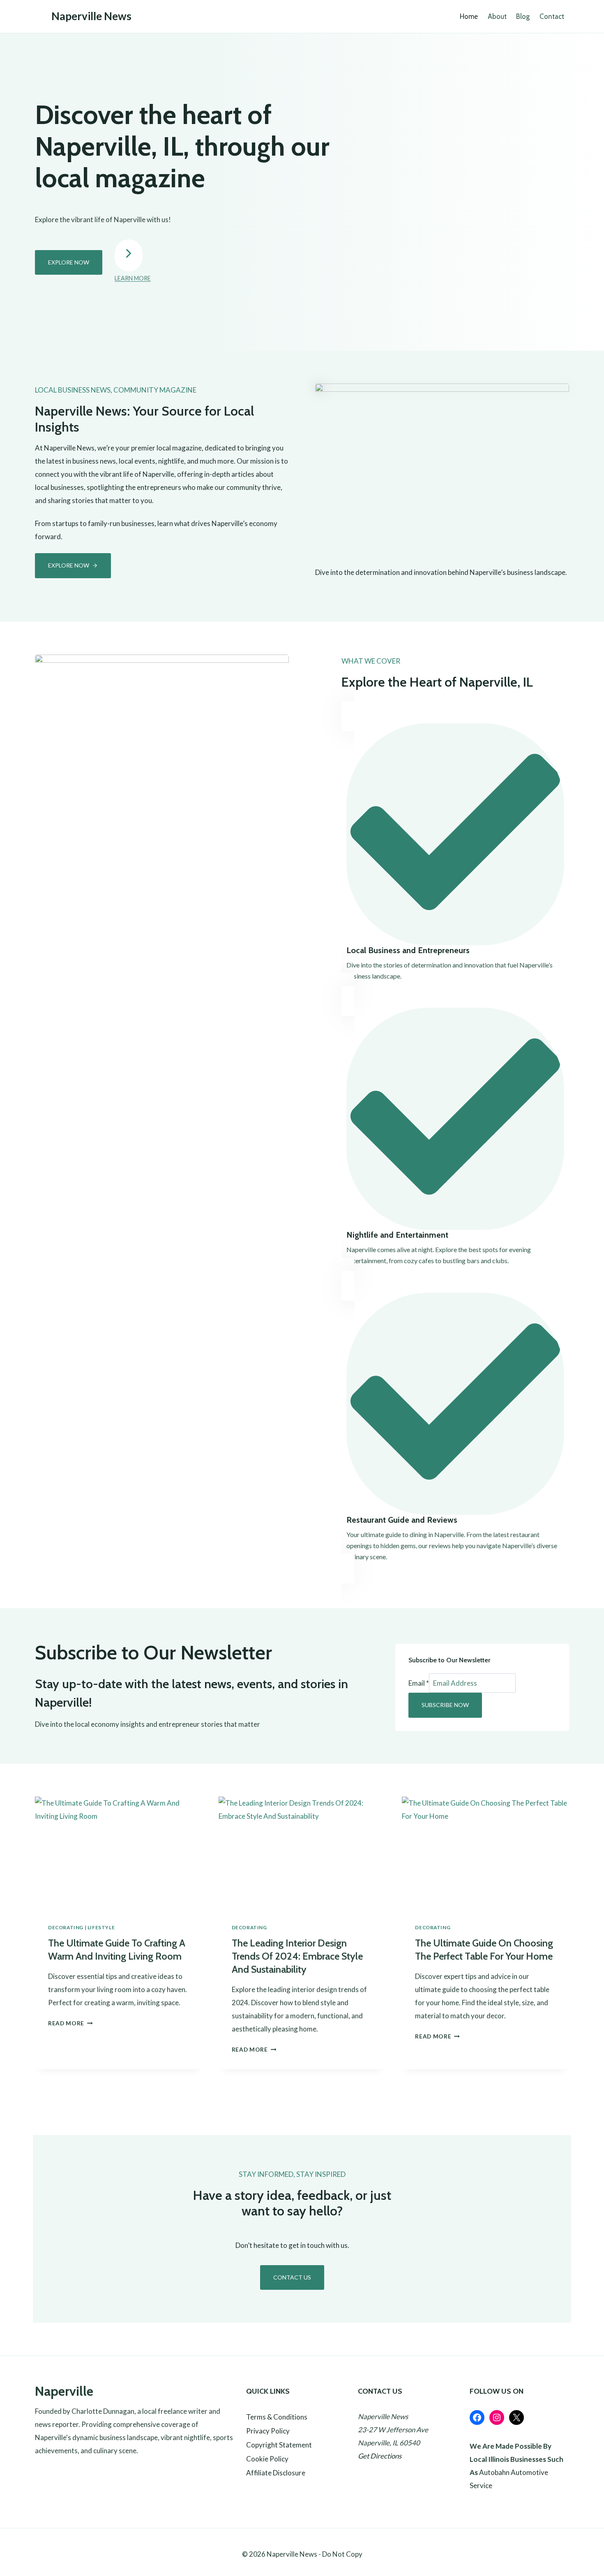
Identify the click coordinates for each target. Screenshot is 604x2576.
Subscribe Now (445, 1705)
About (497, 16)
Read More (69, 2023)
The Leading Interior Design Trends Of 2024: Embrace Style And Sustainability (297, 1956)
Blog (523, 16)
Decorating (66, 1927)
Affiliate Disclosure (276, 2473)
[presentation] (119, 1852)
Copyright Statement (279, 2445)
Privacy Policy (268, 2431)
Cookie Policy (267, 2459)
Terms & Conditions (277, 2417)
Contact (552, 16)
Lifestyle (101, 1927)
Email (419, 1683)
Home (469, 16)
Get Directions (380, 2456)
